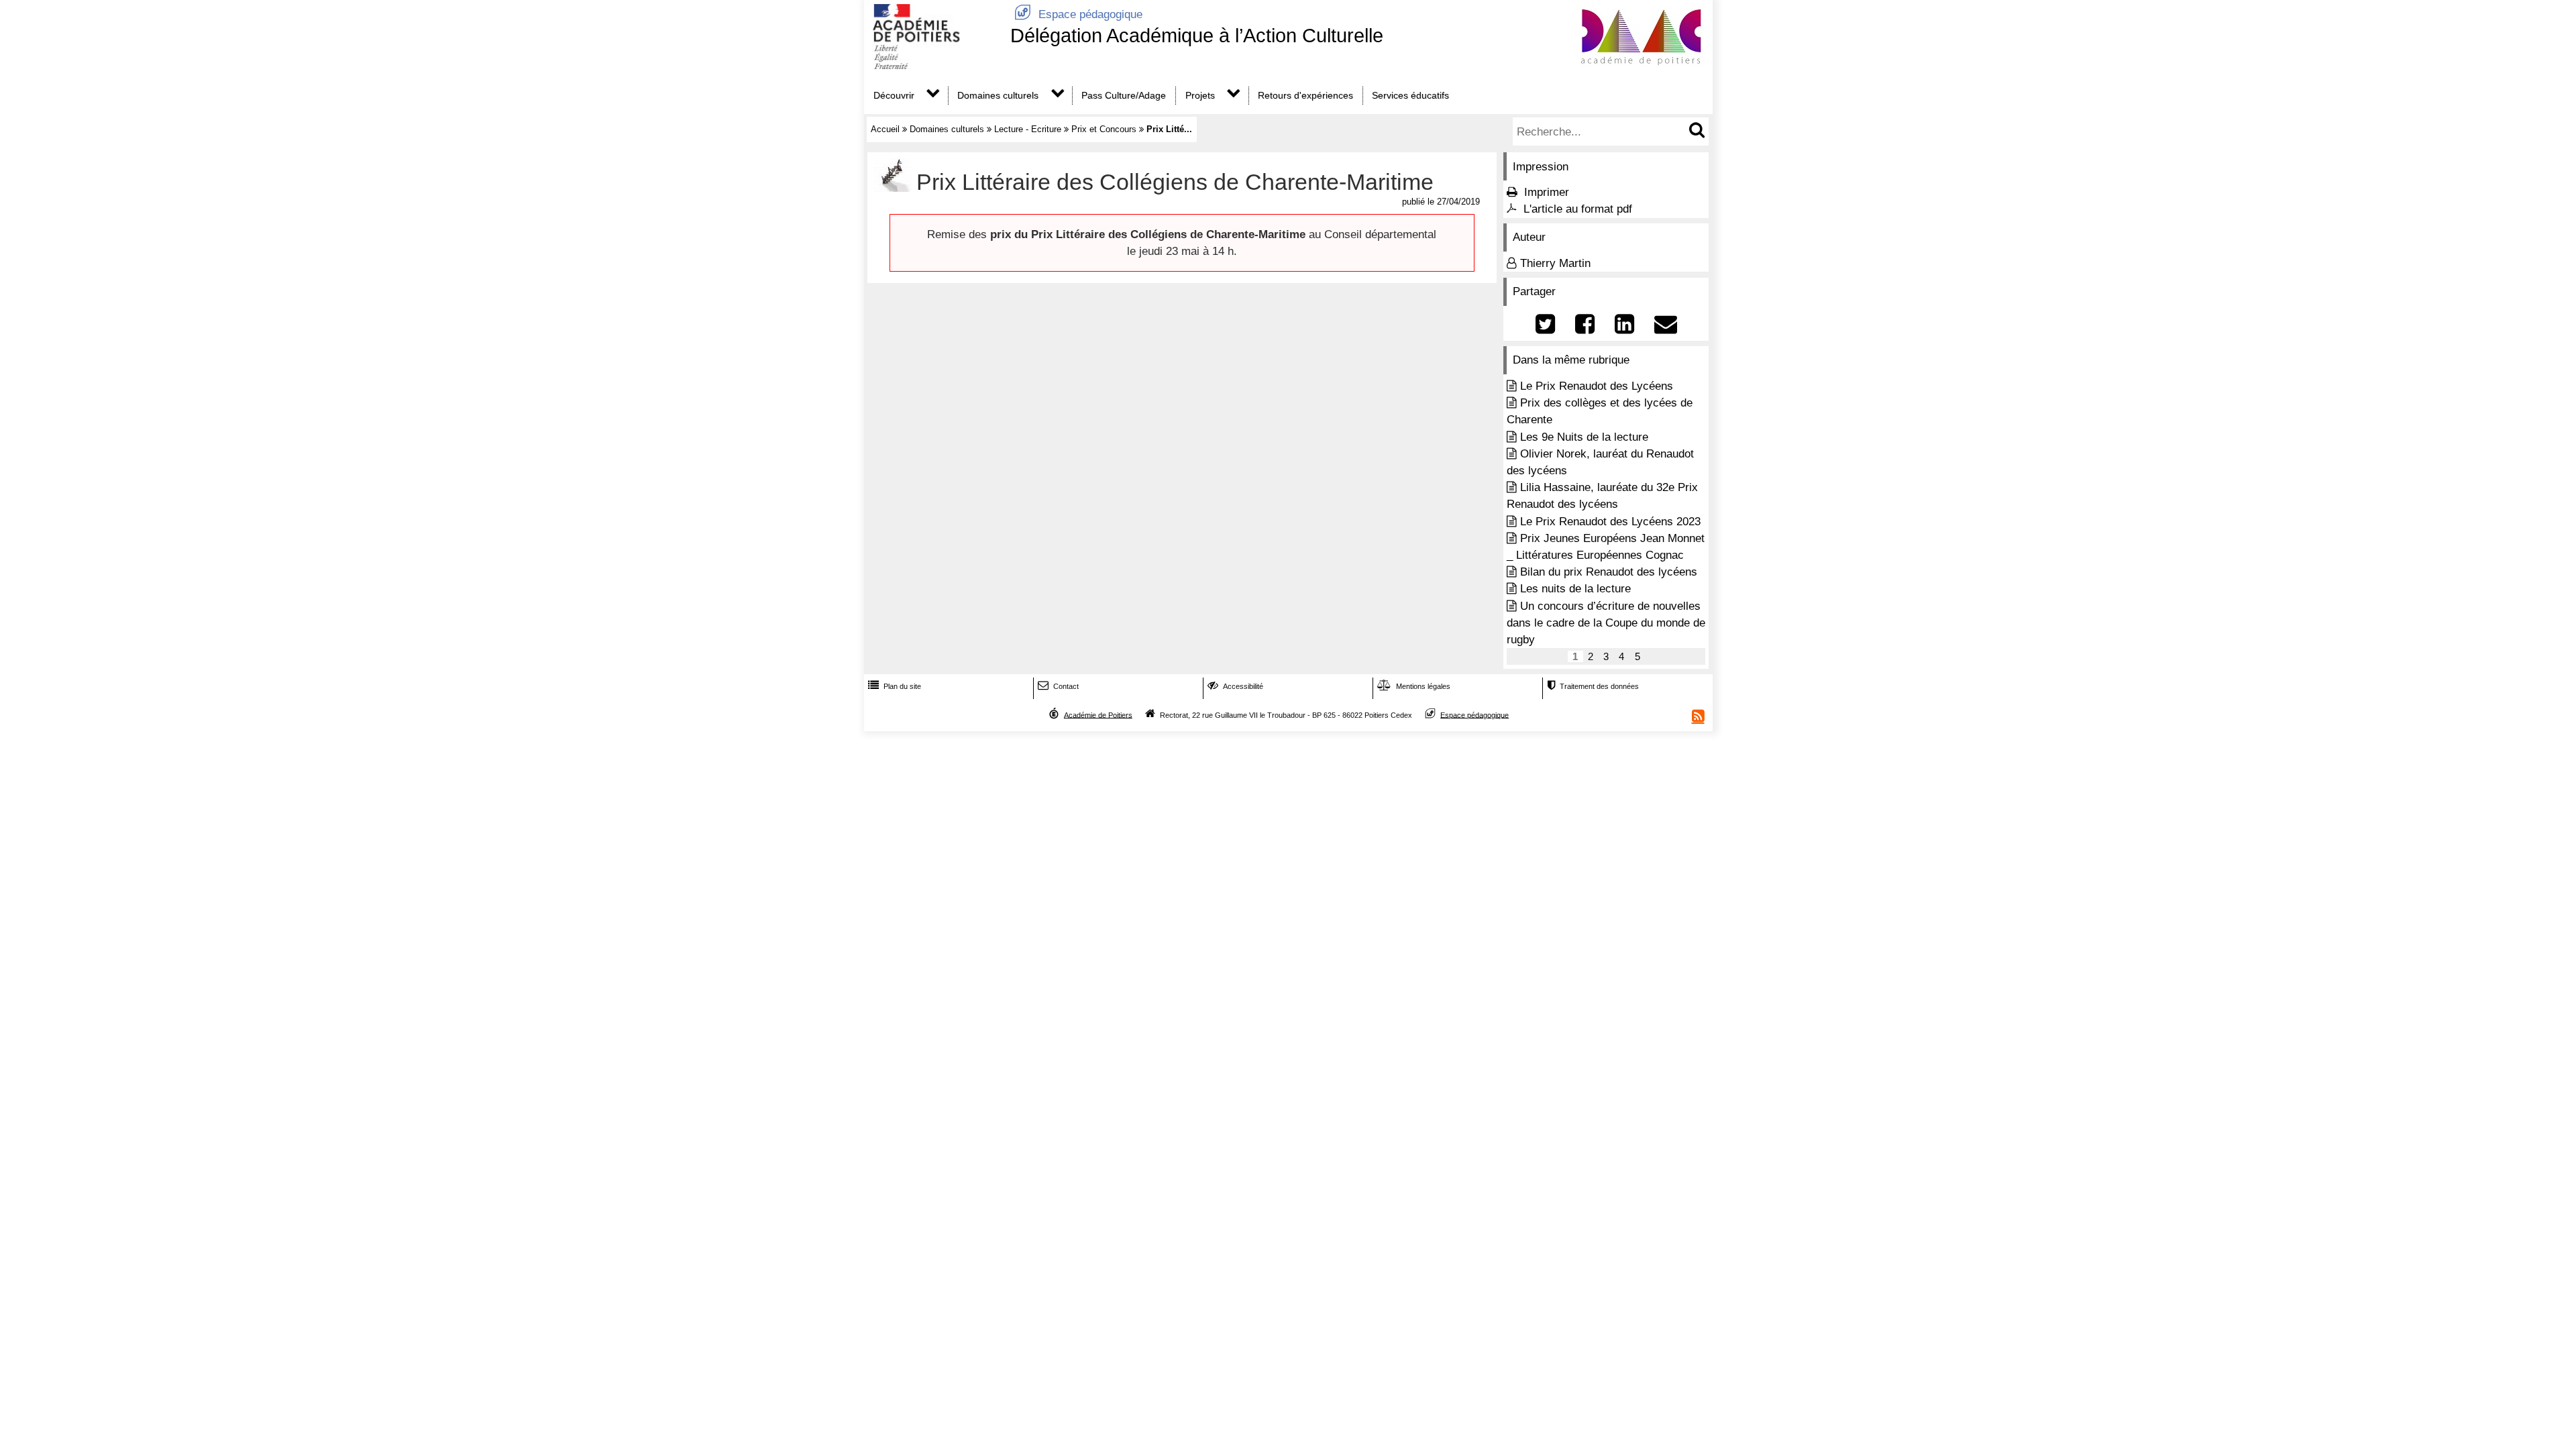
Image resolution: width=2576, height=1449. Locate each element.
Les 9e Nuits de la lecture (1584, 437)
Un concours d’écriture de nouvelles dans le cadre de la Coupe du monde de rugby (1606, 623)
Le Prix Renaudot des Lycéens (1597, 386)
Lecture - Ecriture (1028, 129)
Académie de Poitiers (1098, 714)
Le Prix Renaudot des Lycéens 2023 (1610, 522)
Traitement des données (1593, 686)
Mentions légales (1414, 686)
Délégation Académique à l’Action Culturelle (1197, 36)
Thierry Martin (1555, 263)
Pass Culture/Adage (1124, 95)
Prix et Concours (1104, 129)
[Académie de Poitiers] (934, 65)
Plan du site (895, 686)
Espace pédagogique (1078, 14)
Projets (1200, 95)
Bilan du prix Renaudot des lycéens (1609, 572)
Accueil (885, 129)
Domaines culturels (998, 95)
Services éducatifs (1410, 95)
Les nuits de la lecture (1575, 589)
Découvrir (894, 95)
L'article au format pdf (1578, 209)
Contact (1058, 686)
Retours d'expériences (1305, 95)
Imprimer (1547, 192)
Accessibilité (1235, 686)
